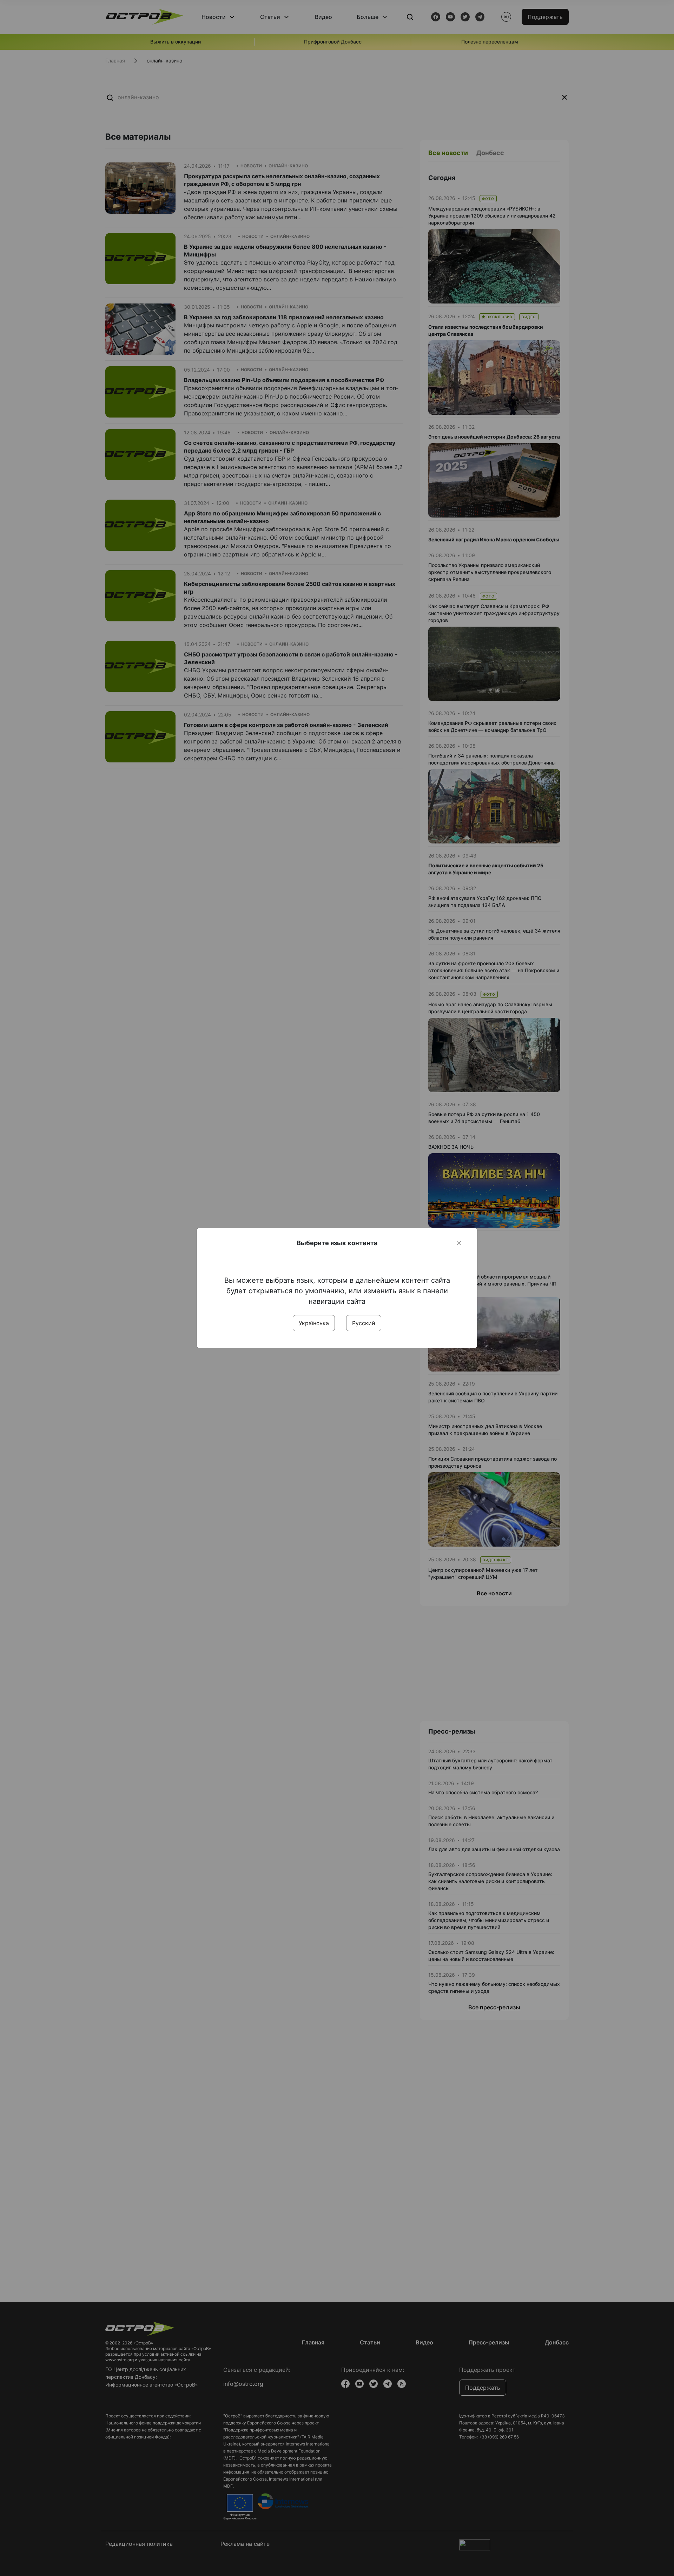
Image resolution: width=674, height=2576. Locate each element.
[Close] (459, 1243)
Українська (314, 1323)
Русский (364, 1323)
